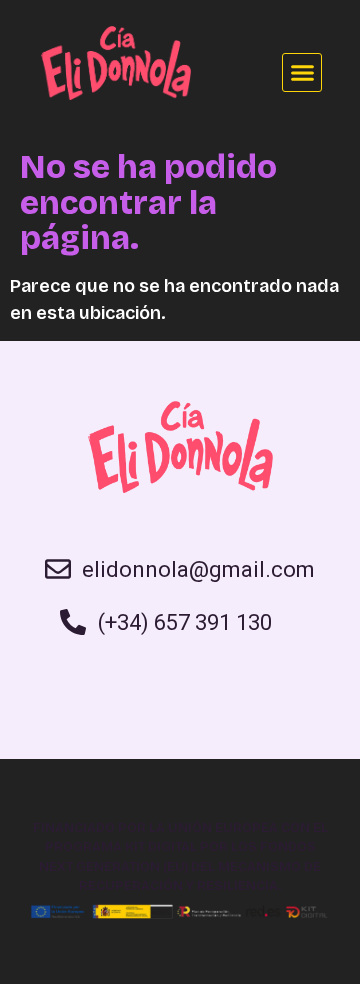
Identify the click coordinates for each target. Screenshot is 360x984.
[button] (302, 73)
